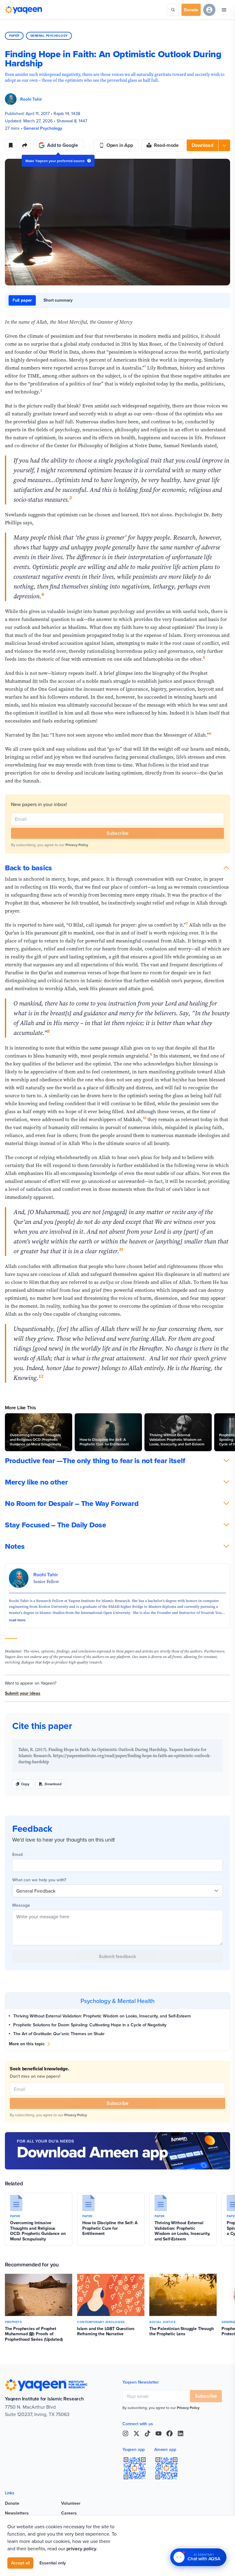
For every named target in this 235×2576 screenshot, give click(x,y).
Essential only (53, 2563)
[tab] (22, 300)
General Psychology (49, 36)
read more (17, 1620)
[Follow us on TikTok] (147, 2433)
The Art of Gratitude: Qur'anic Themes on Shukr (59, 2034)
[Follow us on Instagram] (125, 2433)
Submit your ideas (23, 1693)
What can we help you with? (39, 1880)
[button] (208, 145)
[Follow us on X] (136, 2433)
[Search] (173, 10)
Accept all (20, 2563)
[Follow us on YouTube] (159, 2433)
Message (21, 1905)
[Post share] (25, 145)
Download (53, 1784)
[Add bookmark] (11, 145)
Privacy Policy (77, 845)
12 (41, 1376)
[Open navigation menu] (224, 10)
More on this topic (27, 2044)
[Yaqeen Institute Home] (24, 10)
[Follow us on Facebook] (170, 2433)
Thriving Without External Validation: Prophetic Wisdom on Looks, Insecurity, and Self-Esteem (102, 2016)
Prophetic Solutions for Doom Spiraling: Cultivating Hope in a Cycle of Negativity (90, 2025)
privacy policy (81, 2549)
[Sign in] (209, 10)
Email (17, 1854)
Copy (25, 1784)
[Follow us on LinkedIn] (181, 2433)
